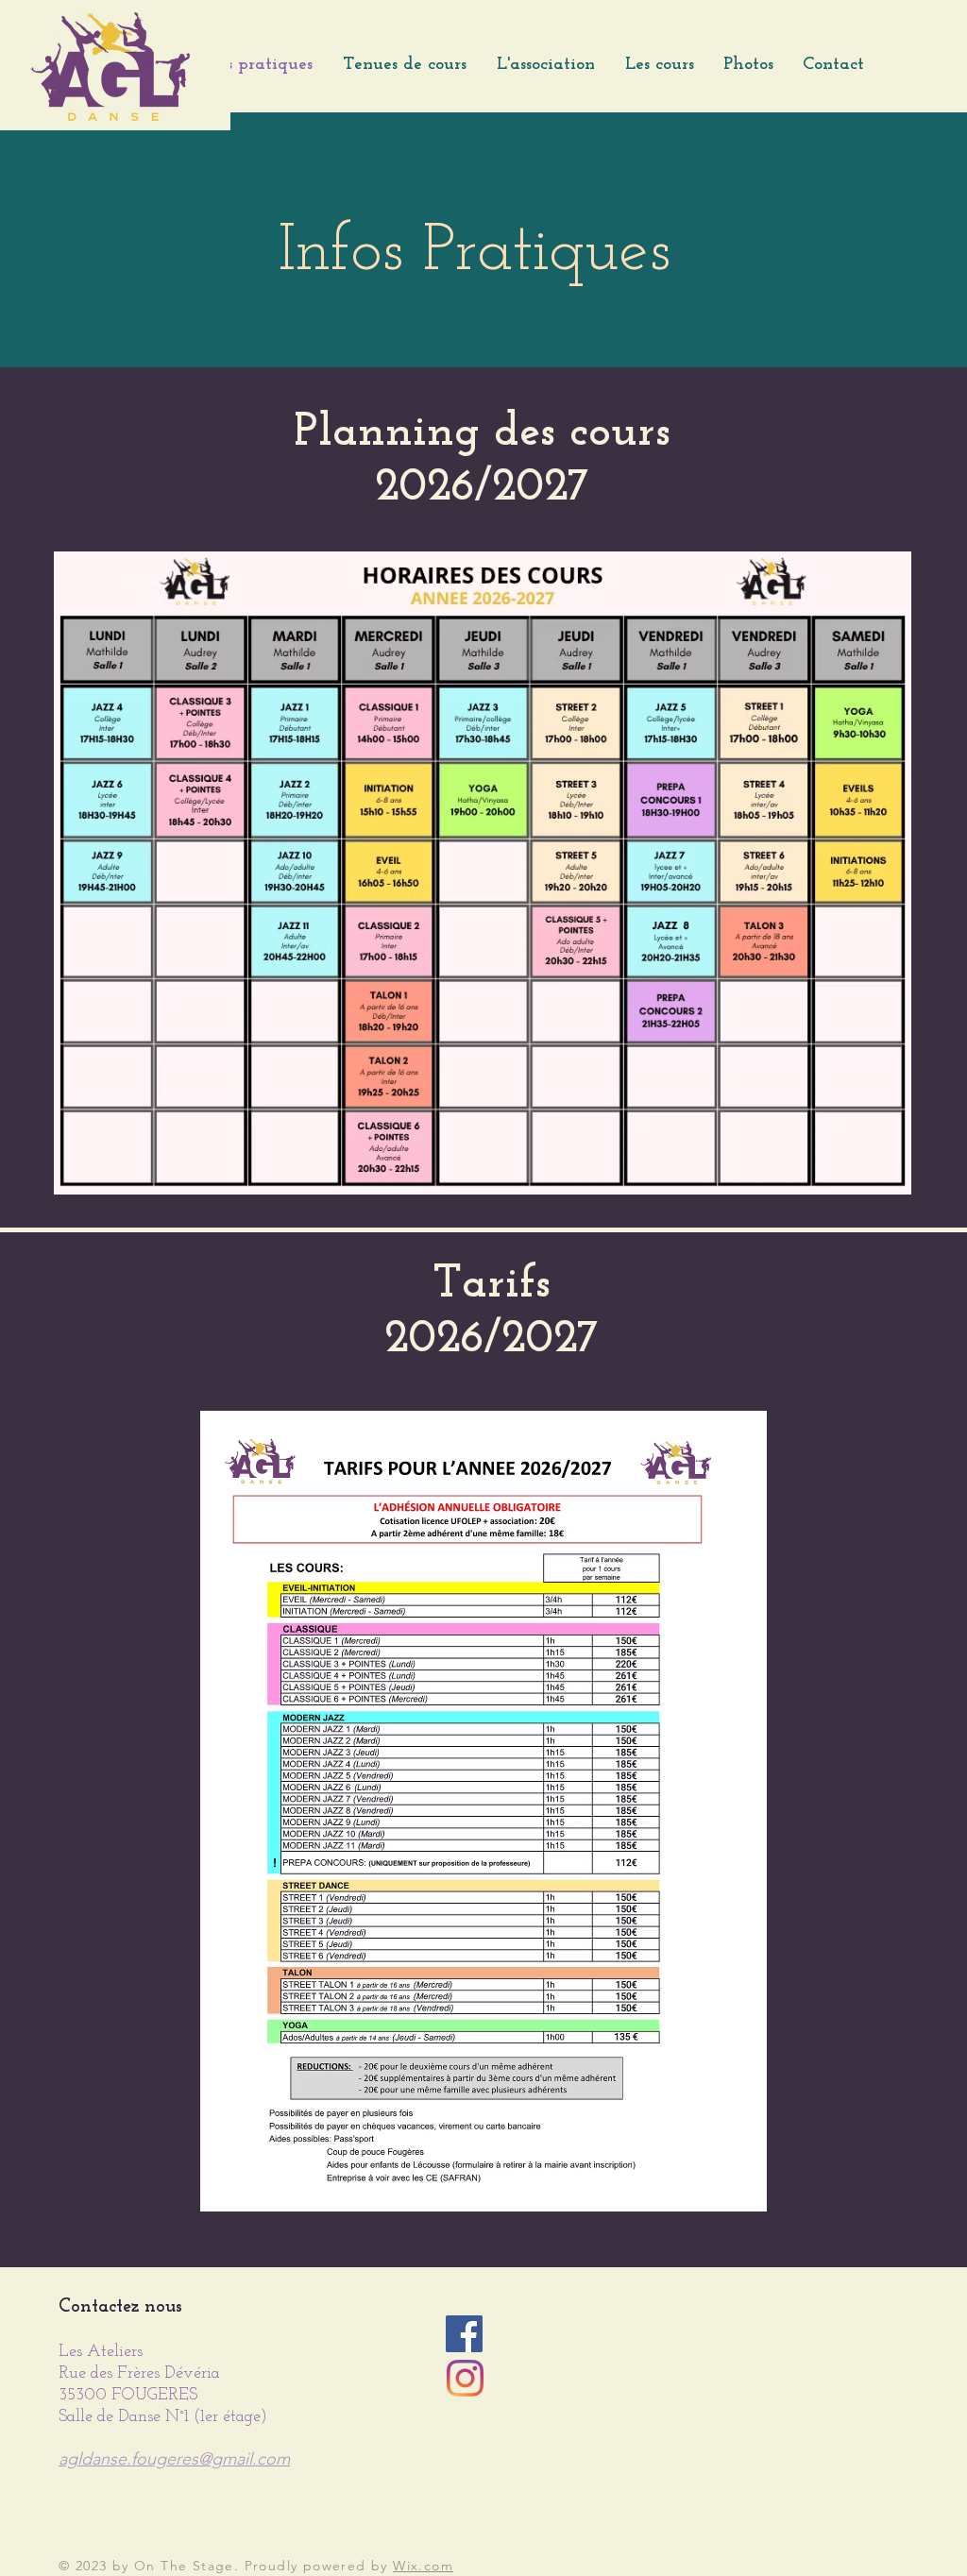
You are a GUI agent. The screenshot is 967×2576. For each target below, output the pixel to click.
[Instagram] (465, 2378)
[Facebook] (464, 2334)
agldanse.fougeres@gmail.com (174, 2459)
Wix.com (423, 2566)
